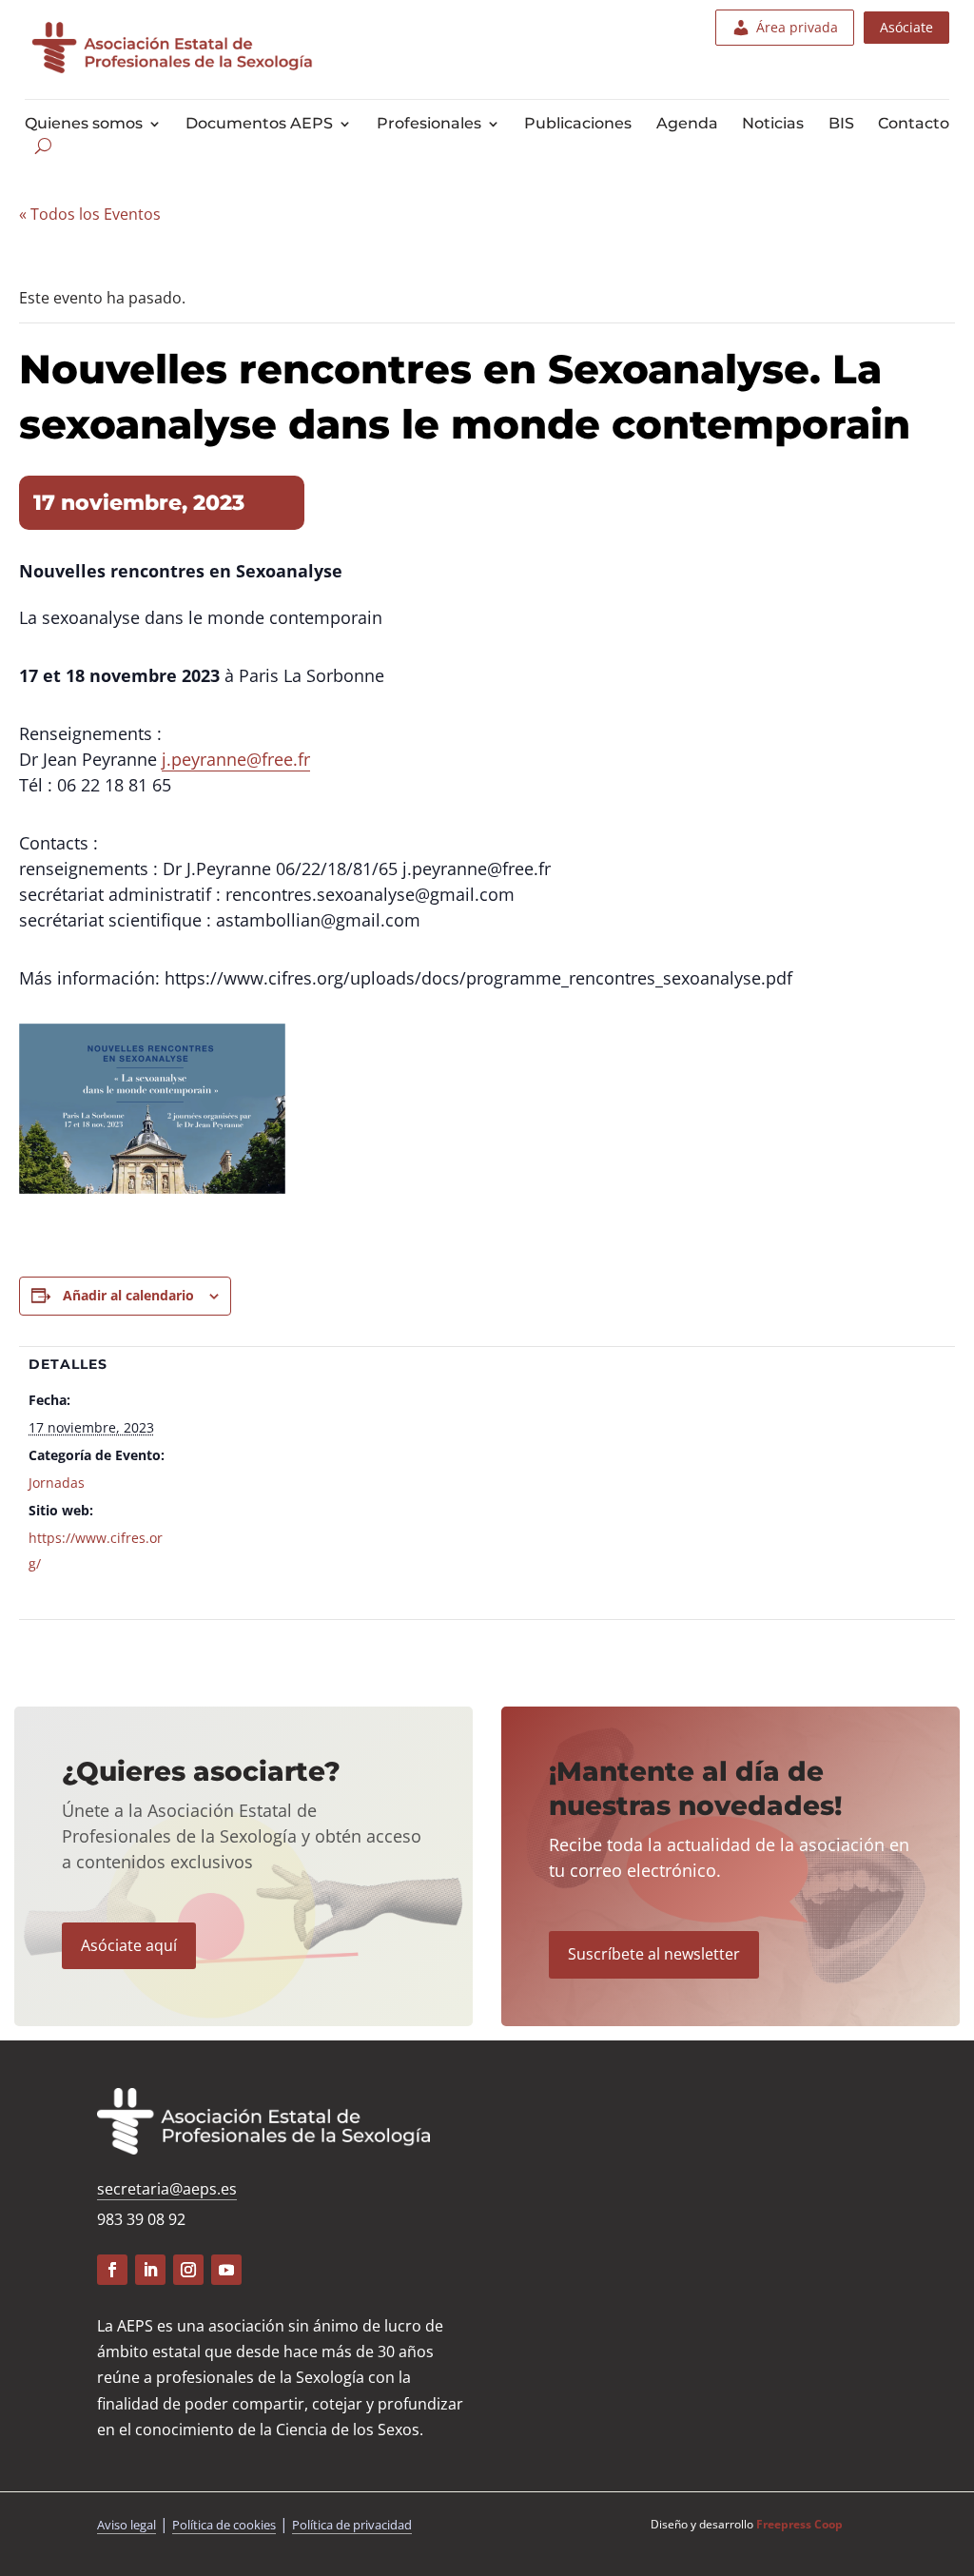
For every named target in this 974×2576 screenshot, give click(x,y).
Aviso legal (127, 2525)
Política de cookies (224, 2525)
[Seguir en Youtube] (226, 2270)
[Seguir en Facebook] (112, 2270)
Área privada (797, 27)
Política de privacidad (352, 2525)
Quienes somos (84, 125)
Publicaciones (578, 125)
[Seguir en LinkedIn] (150, 2270)
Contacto (914, 125)
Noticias (773, 125)
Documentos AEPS (259, 125)
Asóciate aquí (129, 1945)
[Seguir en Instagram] (188, 2270)
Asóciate (906, 27)
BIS (841, 125)
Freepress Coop (799, 2524)
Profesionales (429, 125)
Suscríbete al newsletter (654, 1954)
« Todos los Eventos (90, 214)
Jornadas (57, 1483)
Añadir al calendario (128, 1295)
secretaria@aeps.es (167, 2189)
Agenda (687, 125)
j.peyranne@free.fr (236, 759)
